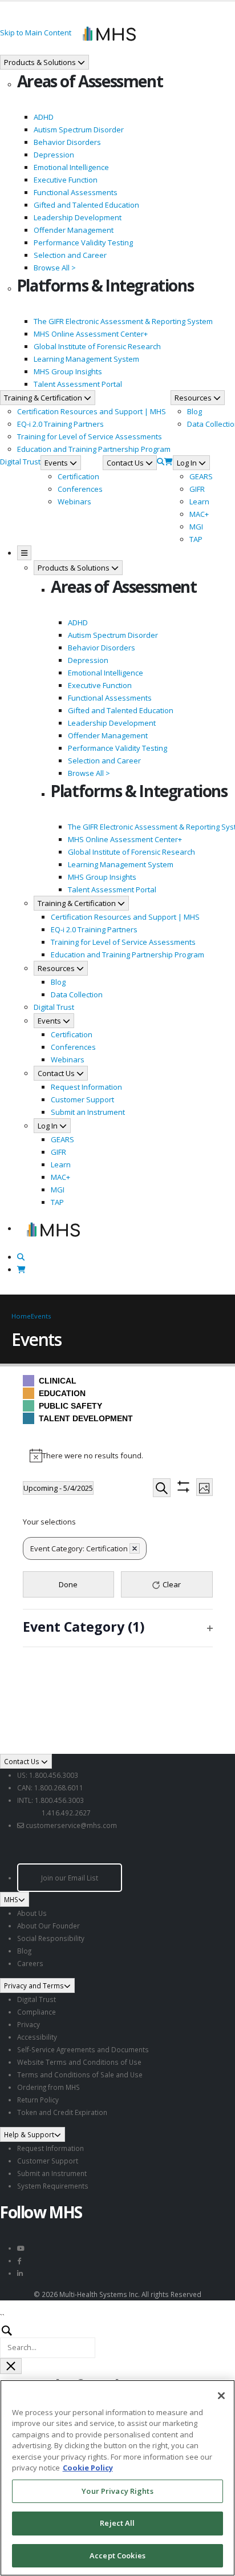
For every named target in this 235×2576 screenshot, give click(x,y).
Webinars (74, 502)
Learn (199, 502)
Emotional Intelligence (71, 167)
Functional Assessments (76, 192)
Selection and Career (70, 255)
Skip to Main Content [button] (36, 33)
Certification (78, 476)
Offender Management (74, 230)
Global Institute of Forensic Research (97, 346)
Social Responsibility (51, 1938)
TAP (196, 539)
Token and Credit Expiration (62, 2112)
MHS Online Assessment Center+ (91, 334)
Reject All (117, 2523)
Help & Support (29, 2134)
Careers (30, 1963)
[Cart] (169, 462)
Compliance (37, 2012)
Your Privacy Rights (117, 2491)
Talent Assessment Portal (78, 384)
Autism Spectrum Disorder (79, 130)
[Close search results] (11, 2366)
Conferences (80, 489)
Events (41, 1316)
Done (68, 1584)
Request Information (86, 1087)
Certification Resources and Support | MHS (92, 411)
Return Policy (38, 2100)
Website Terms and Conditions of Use (79, 2062)
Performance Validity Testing (83, 242)
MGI (196, 527)
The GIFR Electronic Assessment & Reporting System (123, 321)
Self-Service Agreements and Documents (83, 2049)
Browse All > (55, 268)
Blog (195, 411)
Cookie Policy (88, 2468)
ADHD (44, 117)
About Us (32, 1913)
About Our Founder (48, 1926)
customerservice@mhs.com (71, 1825)
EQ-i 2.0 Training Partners (60, 424)
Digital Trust (37, 1999)
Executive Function (66, 180)
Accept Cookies (117, 2555)
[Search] (161, 462)
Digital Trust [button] (20, 462)
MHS (11, 1899)
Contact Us (23, 1761)
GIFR (197, 489)
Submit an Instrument (88, 1112)
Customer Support (82, 1099)
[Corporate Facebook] (19, 2260)
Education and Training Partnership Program (94, 449)
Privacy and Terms (34, 1985)
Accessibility (37, 2037)
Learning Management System (86, 359)
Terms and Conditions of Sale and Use (80, 2074)
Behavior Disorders (67, 142)
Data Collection (77, 994)
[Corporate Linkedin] (20, 2273)
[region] (117, 2478)
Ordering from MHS (48, 2087)
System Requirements (53, 2186)
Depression (54, 155)
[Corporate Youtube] (21, 2248)
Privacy (29, 2024)
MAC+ (199, 514)
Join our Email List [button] (70, 1878)
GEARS (201, 476)
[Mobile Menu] (24, 553)
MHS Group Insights (68, 371)
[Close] (221, 2396)
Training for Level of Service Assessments (90, 436)
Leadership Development (78, 217)
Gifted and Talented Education (86, 205)
